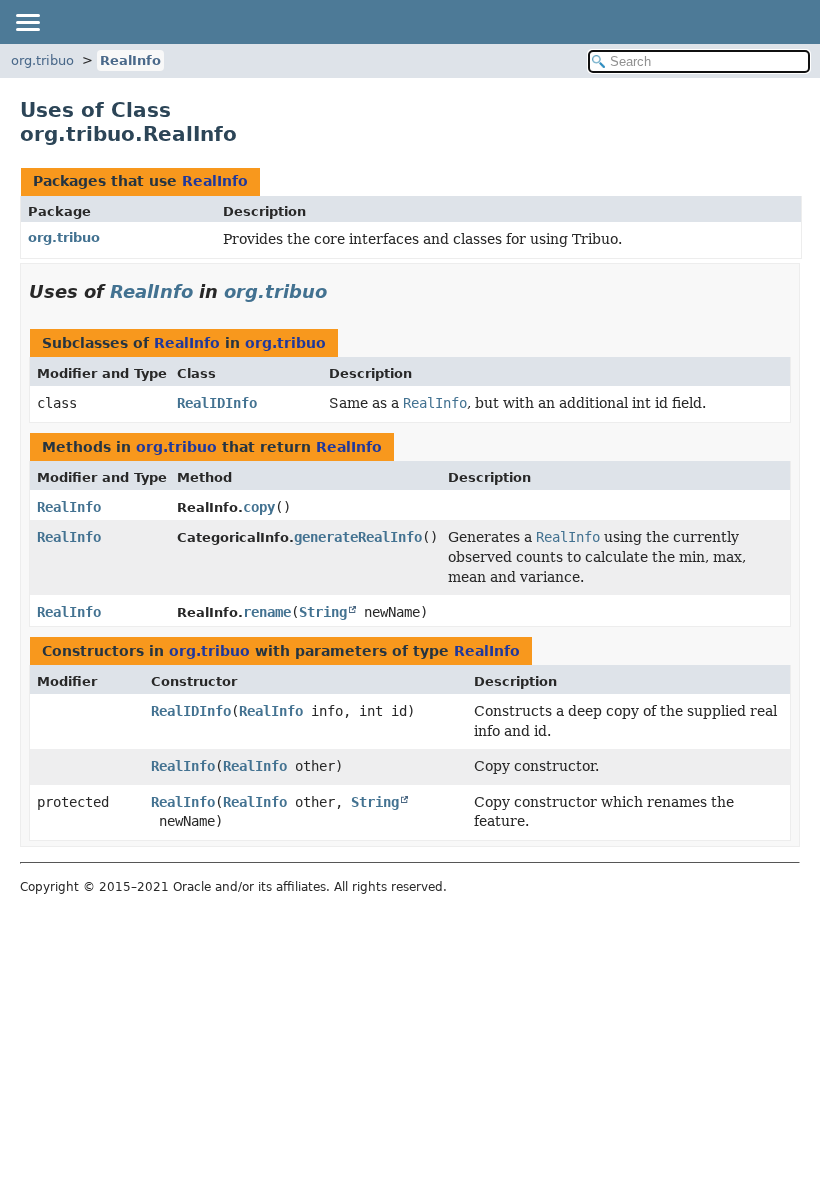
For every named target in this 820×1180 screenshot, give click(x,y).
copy (259, 507)
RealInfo (130, 60)
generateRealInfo (358, 537)
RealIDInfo (217, 403)
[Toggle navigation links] (27, 22)
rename (267, 612)
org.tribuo (42, 60)
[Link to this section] (341, 291)
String (323, 612)
